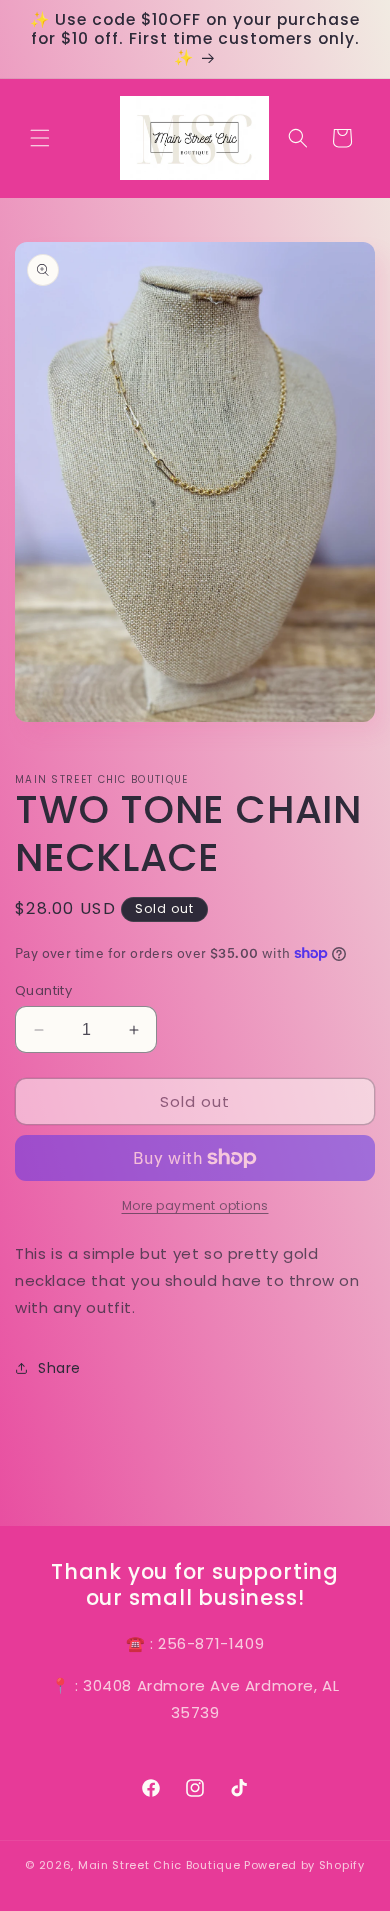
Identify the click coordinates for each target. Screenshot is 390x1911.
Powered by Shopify (304, 1865)
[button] (40, 138)
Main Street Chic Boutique (159, 1865)
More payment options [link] (195, 1205)
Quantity (43, 990)
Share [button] (59, 1368)
